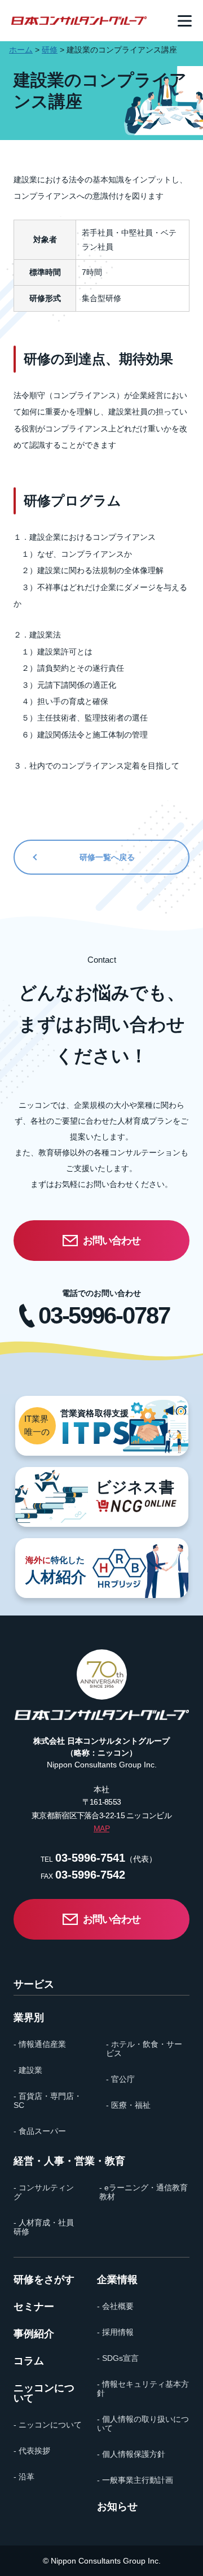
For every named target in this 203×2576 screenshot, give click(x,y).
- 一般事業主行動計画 (135, 2480)
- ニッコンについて (48, 2425)
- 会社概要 (115, 2306)
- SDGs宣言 (118, 2358)
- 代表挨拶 (32, 2451)
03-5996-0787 (104, 1316)
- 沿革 (24, 2477)
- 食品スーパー (40, 2131)
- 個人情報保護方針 (131, 2454)
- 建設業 (28, 2070)
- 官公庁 (120, 2079)
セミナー (34, 2307)
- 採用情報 (115, 2332)
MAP (101, 1828)
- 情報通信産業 (40, 2044)
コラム (29, 2361)
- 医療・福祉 (128, 2105)
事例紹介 (34, 2334)
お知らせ (117, 2507)
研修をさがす (44, 2280)
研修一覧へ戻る (107, 857)
